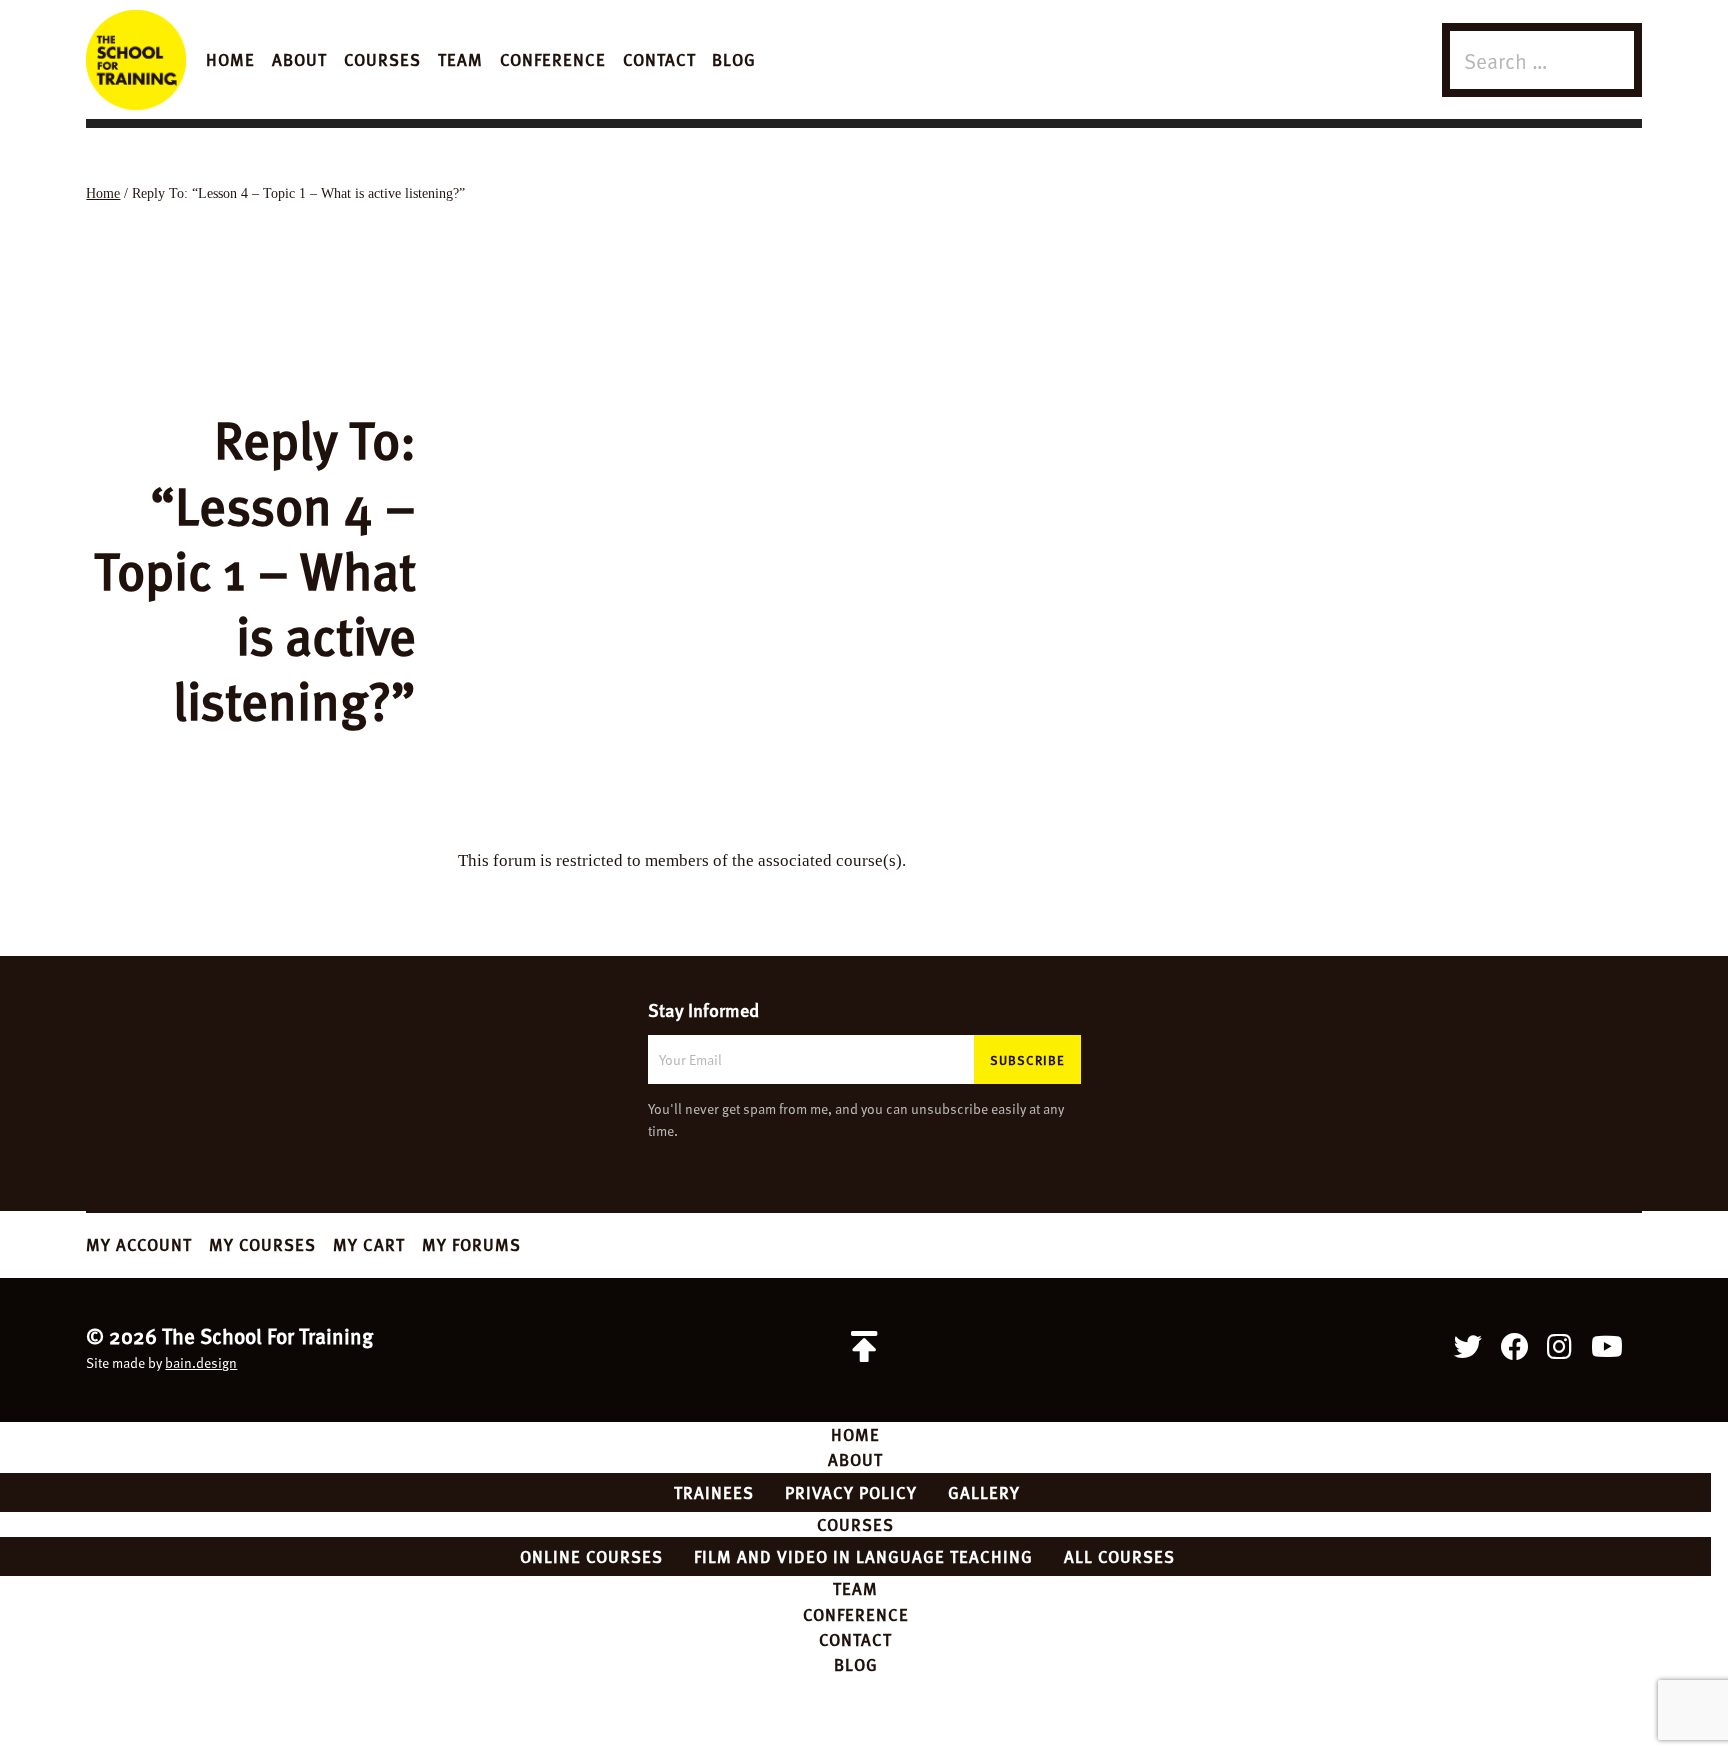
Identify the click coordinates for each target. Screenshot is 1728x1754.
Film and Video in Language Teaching (863, 1556)
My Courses (262, 1244)
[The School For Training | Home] (136, 60)
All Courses (1119, 1556)
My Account (139, 1244)
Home (230, 59)
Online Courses (591, 1556)
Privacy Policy (851, 1492)
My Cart (369, 1244)
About (299, 59)
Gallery (984, 1492)
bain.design (201, 1362)
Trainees (714, 1492)
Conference (553, 59)
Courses (382, 59)
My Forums (471, 1244)
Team (460, 59)
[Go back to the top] (864, 1347)
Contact (659, 59)
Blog (734, 59)
